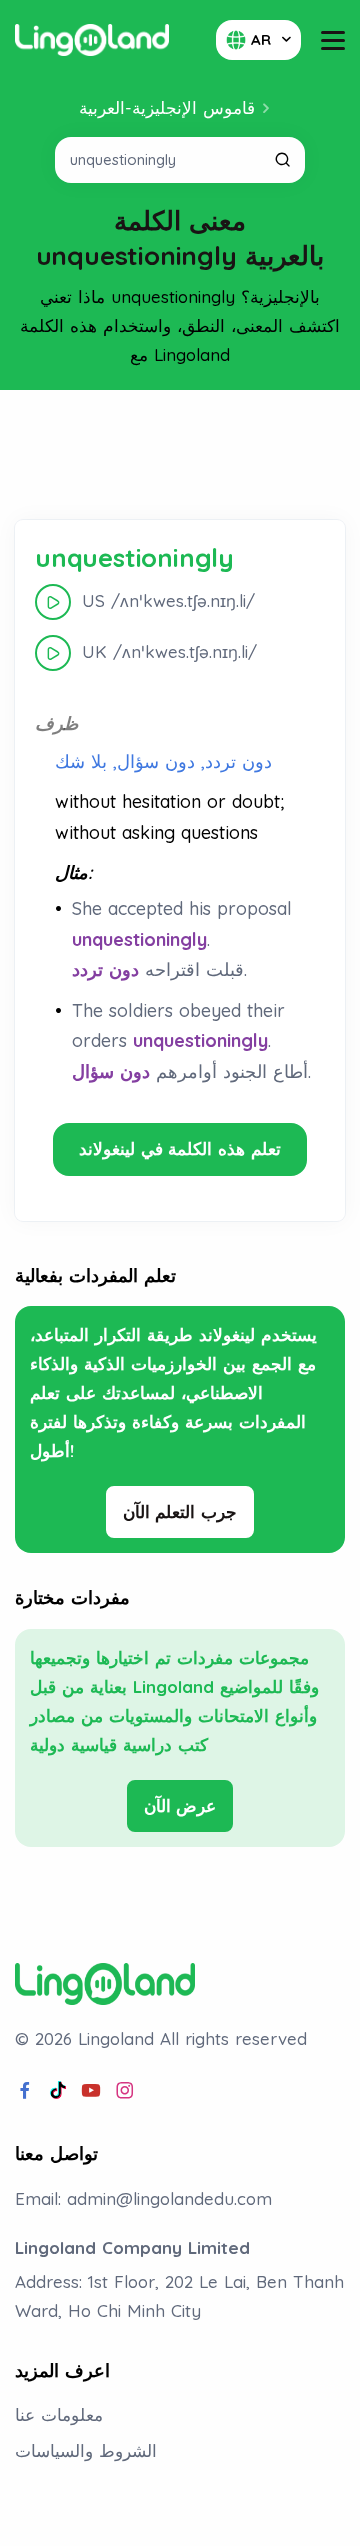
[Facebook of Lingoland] (25, 2091)
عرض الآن (180, 1805)
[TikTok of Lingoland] (58, 2091)
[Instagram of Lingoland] (125, 2091)
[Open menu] (333, 40)
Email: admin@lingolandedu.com (143, 2198)
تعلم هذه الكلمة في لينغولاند (180, 1148)
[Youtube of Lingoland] (91, 2091)
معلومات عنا (59, 2414)
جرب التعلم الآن (180, 1511)
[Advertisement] (180, 455)
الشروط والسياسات (86, 2450)
